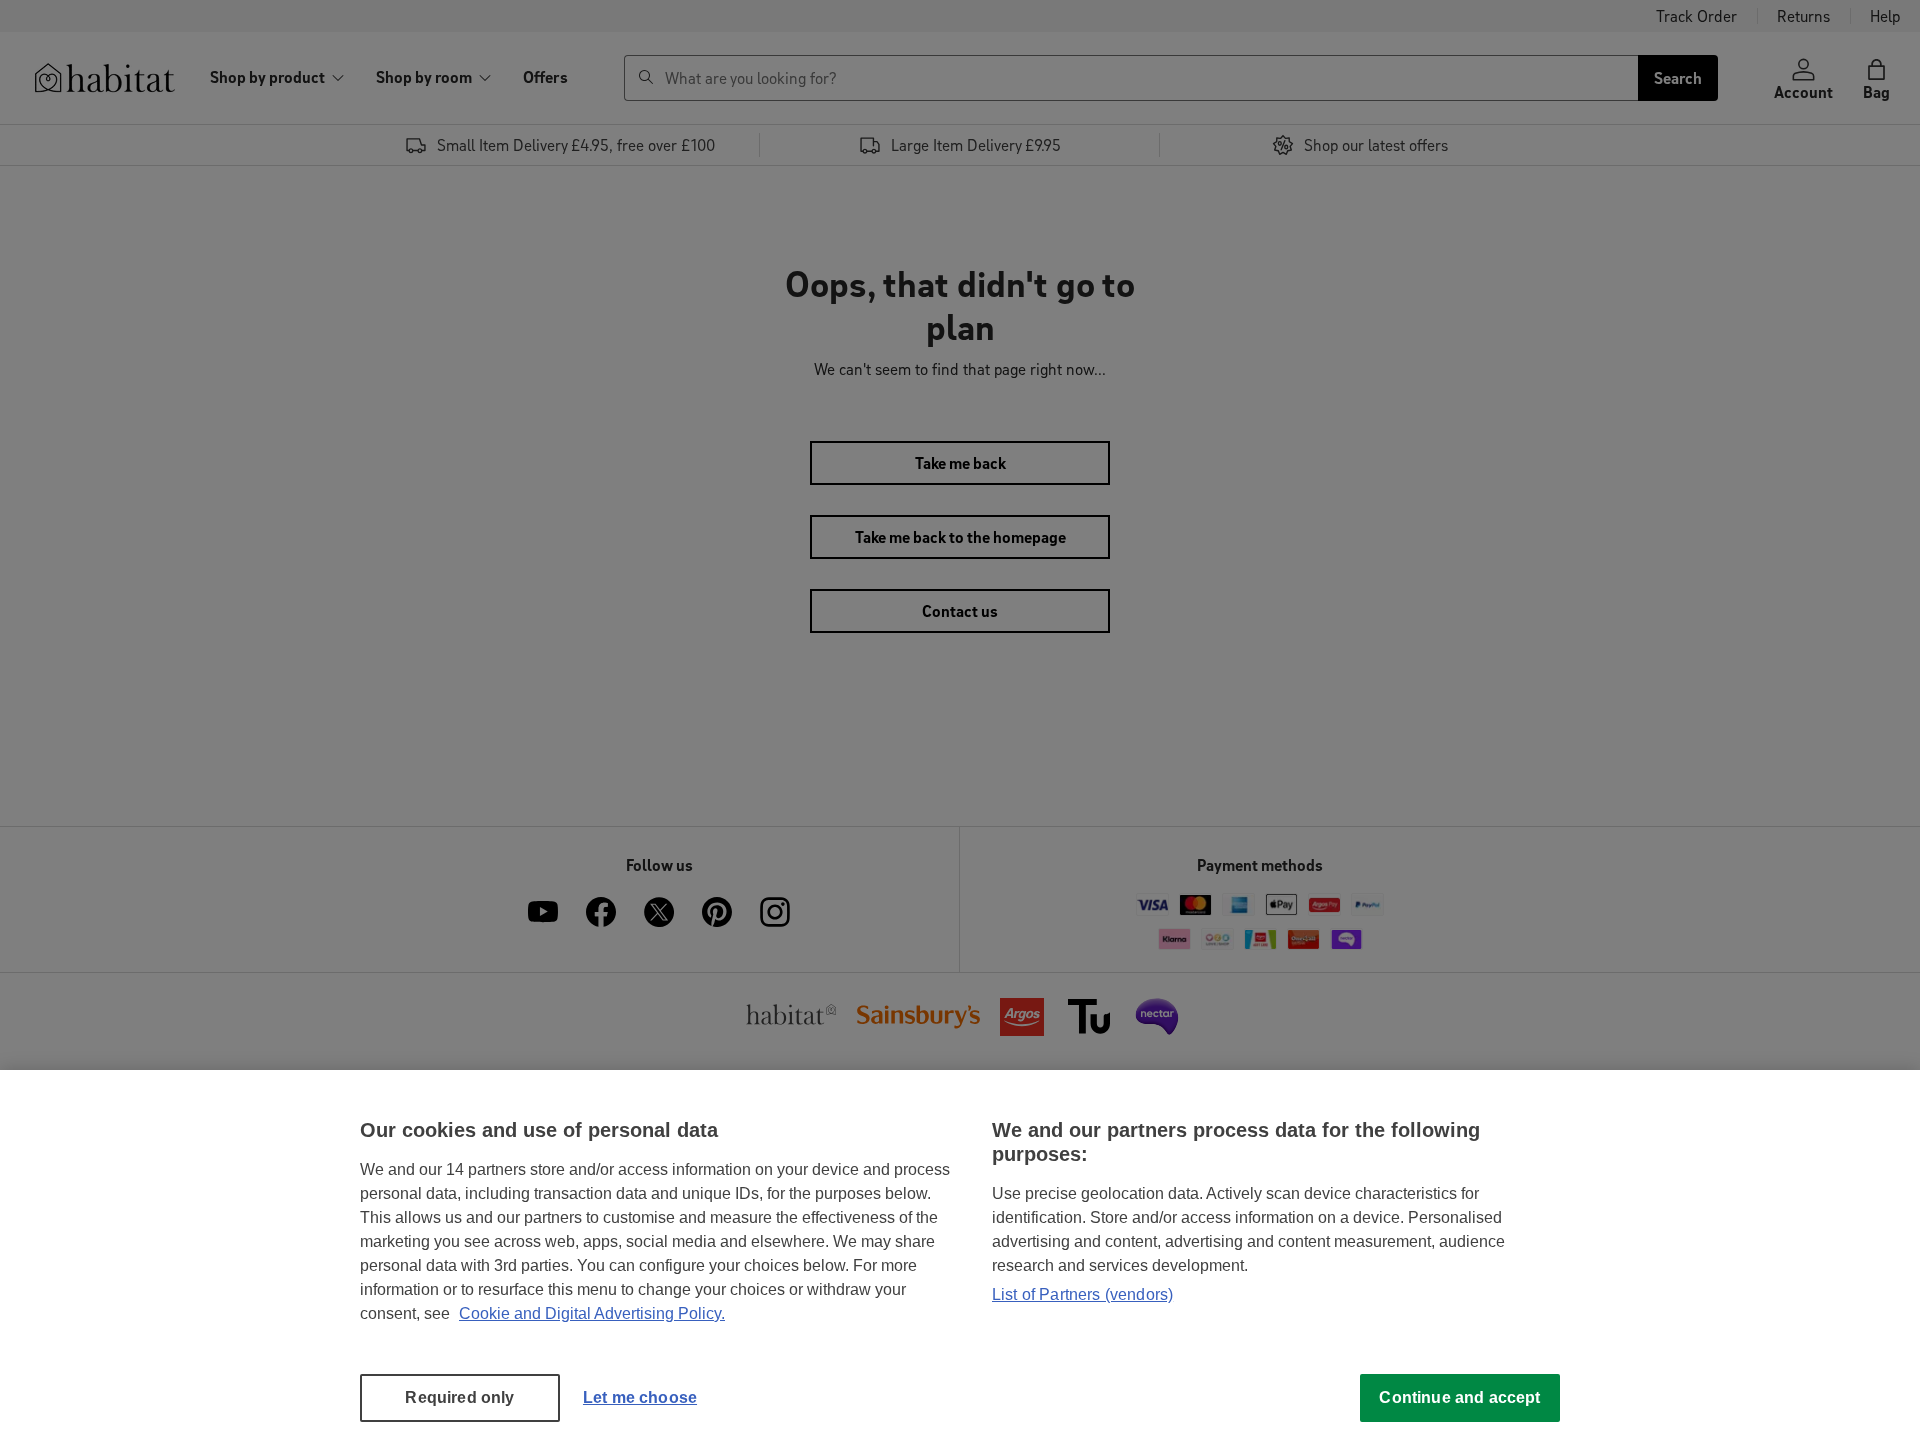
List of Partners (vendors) (1082, 1294)
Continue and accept (1459, 1397)
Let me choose (640, 1397)
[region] (960, 1262)
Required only (459, 1397)
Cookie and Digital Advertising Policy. (592, 1313)
